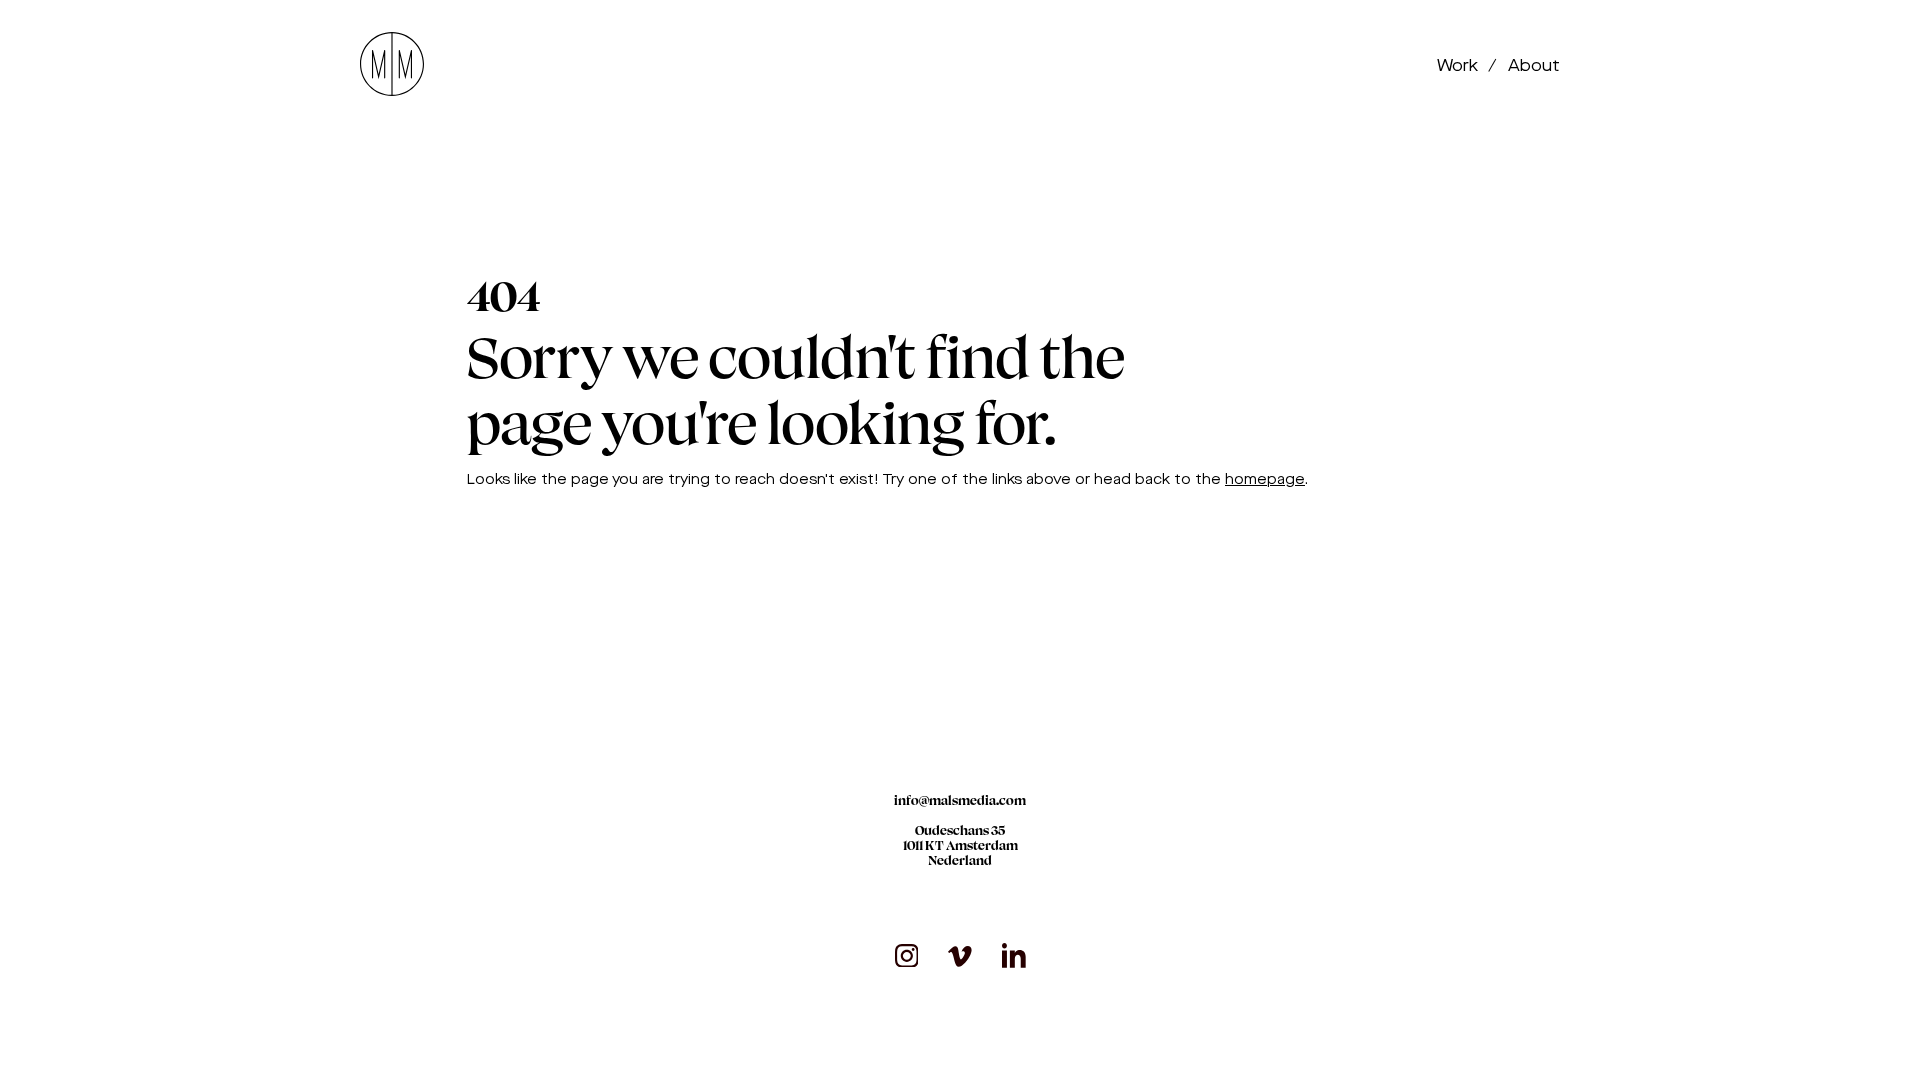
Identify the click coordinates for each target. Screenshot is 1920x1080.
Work (1459, 66)
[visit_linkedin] (1014, 955)
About (1534, 66)
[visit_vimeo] (960, 956)
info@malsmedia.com (960, 800)
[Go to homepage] (392, 66)
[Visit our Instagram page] (907, 956)
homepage (1265, 480)
